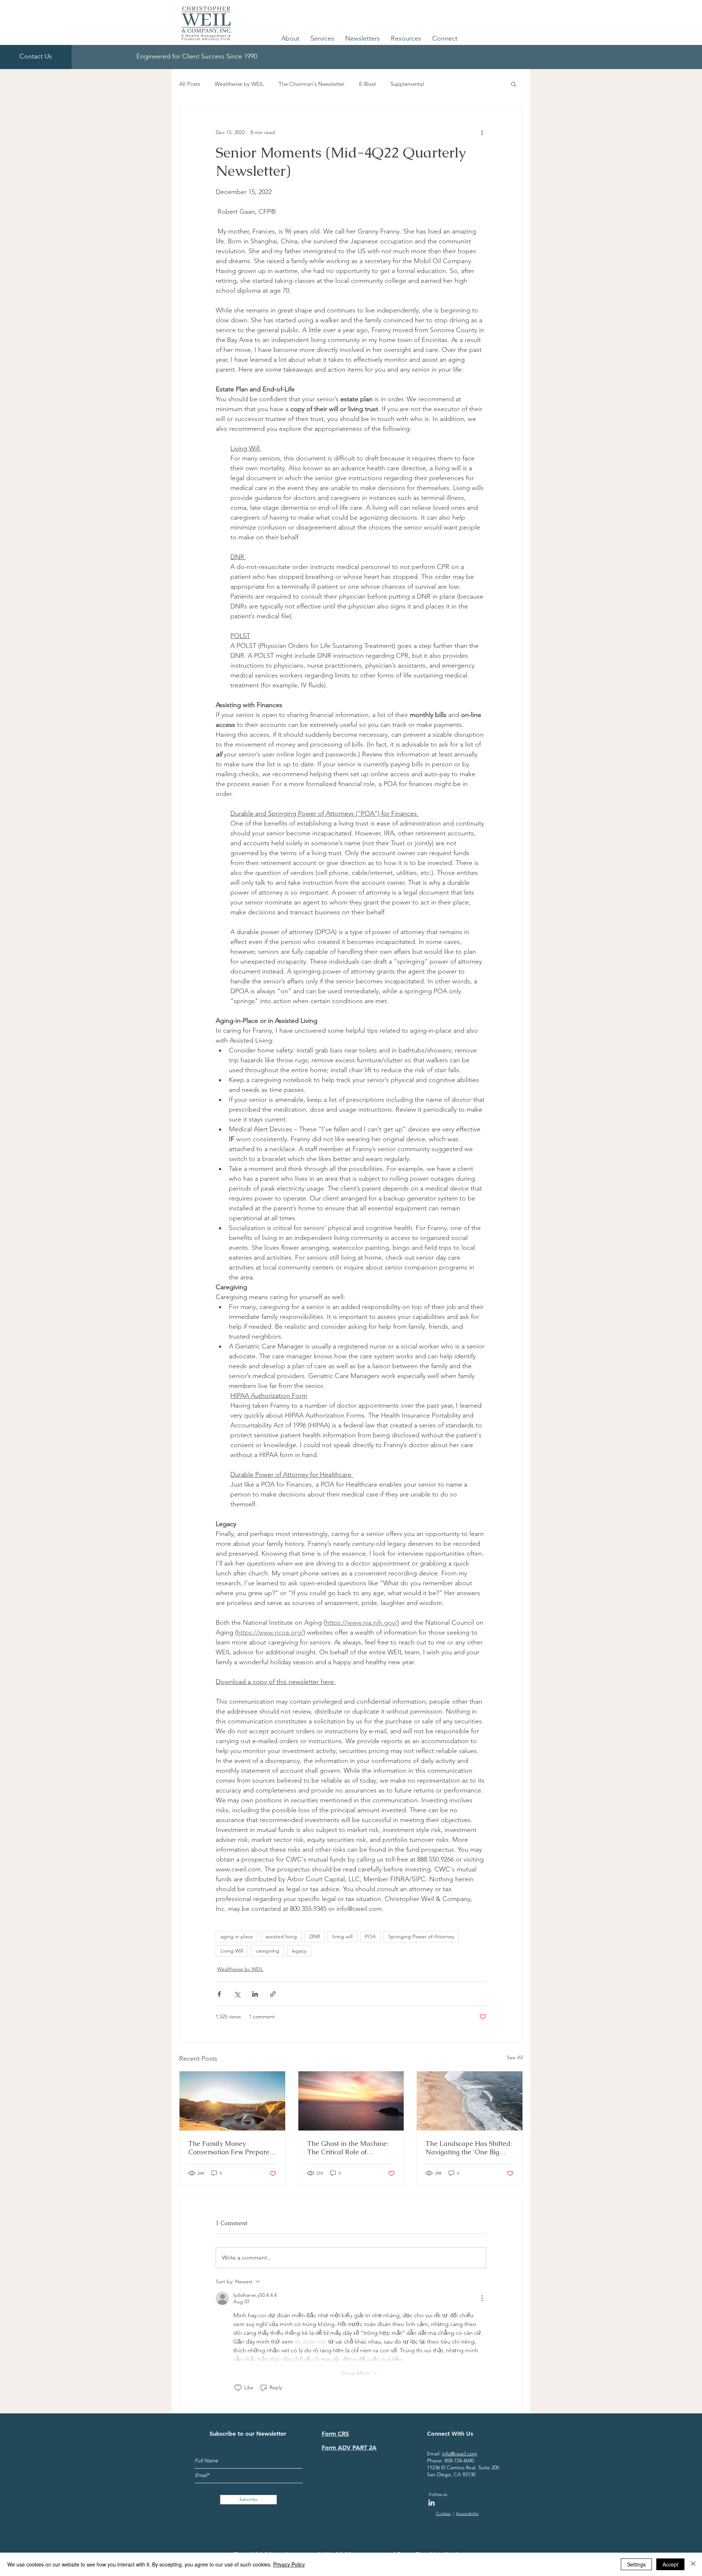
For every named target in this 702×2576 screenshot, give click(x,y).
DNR (315, 1936)
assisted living (281, 1936)
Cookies (443, 2514)
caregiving (267, 1951)
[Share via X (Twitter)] (237, 1994)
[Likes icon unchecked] (238, 2388)
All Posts (190, 84)
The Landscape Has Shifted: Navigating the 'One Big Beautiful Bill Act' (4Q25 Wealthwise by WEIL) (469, 2148)
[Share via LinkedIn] (255, 1994)
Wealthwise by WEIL (239, 84)
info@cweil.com (460, 2454)
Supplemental (407, 84)
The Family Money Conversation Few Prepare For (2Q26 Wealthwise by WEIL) (229, 2148)
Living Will (232, 1951)
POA (370, 1936)
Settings (636, 2564)
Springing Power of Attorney (421, 1936)
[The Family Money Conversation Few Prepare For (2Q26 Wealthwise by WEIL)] (232, 2101)
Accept (670, 2564)
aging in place (237, 1936)
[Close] (693, 2564)
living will (342, 1936)
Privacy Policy (289, 2564)
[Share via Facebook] (219, 1994)
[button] (290, 38)
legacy (299, 1951)
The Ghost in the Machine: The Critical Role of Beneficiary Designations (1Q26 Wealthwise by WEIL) (350, 2148)
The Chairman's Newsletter (312, 84)
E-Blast (367, 84)
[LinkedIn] (431, 2503)
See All (515, 2057)
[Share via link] (273, 1994)
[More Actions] (482, 2298)
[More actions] (482, 132)
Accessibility (467, 2514)
